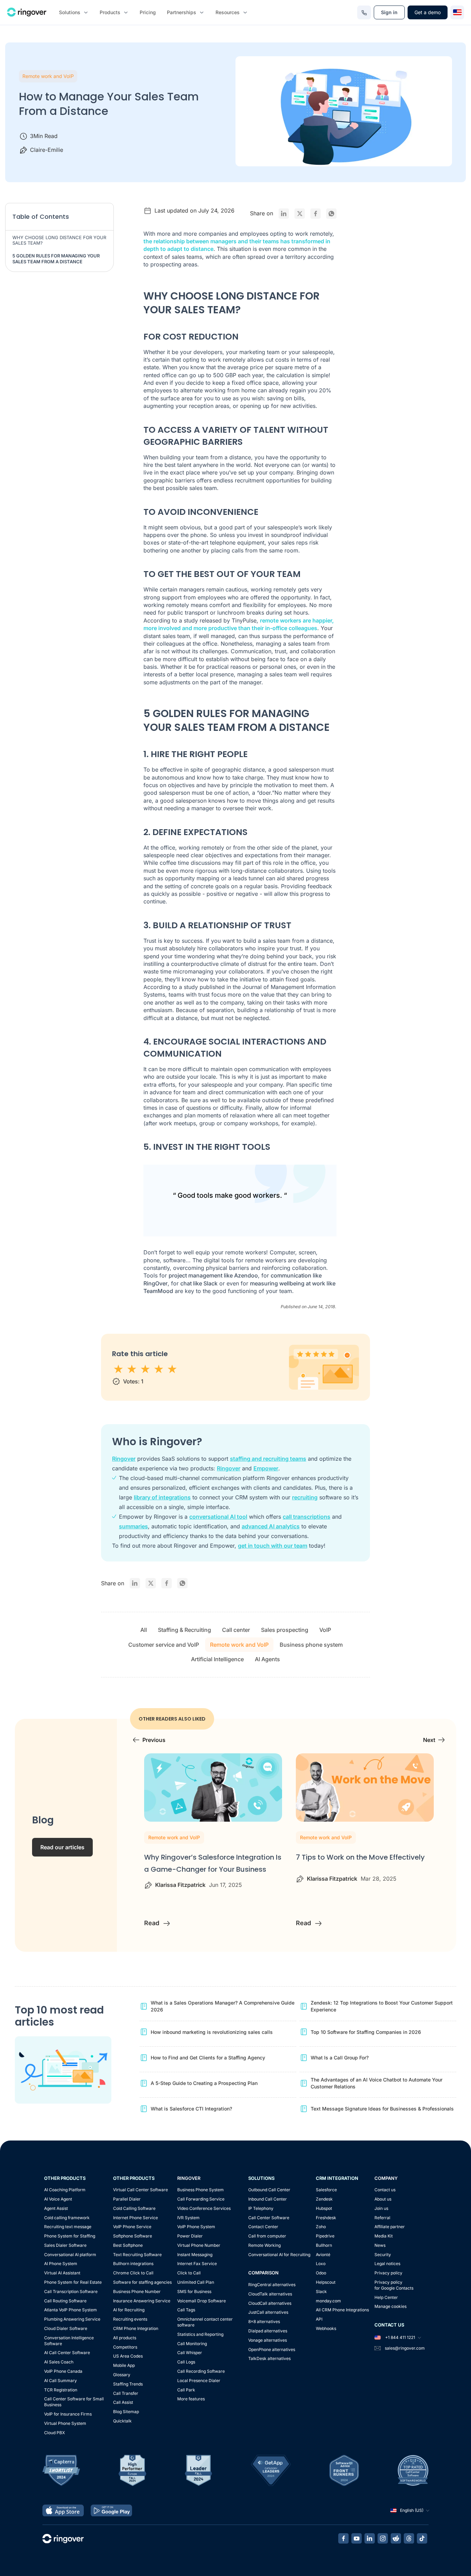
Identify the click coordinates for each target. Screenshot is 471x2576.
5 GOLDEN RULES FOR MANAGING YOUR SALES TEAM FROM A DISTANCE (56, 259)
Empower (266, 1468)
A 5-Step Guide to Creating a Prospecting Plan (204, 2083)
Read (153, 1923)
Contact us (385, 2190)
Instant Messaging (195, 2255)
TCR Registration (61, 2390)
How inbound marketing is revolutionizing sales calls (212, 2032)
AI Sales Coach (59, 2362)
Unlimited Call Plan (196, 2282)
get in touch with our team (273, 1546)
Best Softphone (128, 2245)
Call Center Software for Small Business (74, 2402)
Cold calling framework (67, 2218)
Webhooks (326, 2328)
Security (383, 2255)
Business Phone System (201, 2190)
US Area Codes (128, 2356)
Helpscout (326, 2282)
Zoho (321, 2227)
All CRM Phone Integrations (342, 2310)
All (144, 1630)
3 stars (146, 1369)
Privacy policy (388, 2273)
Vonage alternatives (268, 2340)
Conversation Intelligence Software (69, 2341)
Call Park (186, 2390)
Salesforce (326, 2190)
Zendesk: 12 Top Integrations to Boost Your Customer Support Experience (382, 2006)
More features (191, 2399)
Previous (154, 1740)
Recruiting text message (68, 2227)
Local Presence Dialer (199, 2381)
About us (383, 2199)
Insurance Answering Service (142, 2301)
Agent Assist (56, 2208)
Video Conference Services (204, 2208)
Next (429, 1740)
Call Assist (123, 2402)
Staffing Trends (128, 2384)
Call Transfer (126, 2393)
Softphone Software (133, 2236)
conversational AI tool (218, 1517)
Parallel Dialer (127, 2199)
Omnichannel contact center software (205, 2322)
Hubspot (324, 2208)
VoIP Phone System (196, 2227)
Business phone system (311, 1645)
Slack (321, 2291)
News (380, 2245)
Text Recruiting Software (137, 2255)
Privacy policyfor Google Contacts (394, 2285)
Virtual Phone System (65, 2423)
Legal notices (387, 2264)
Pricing (148, 12)
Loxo (321, 2264)
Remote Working (264, 2245)
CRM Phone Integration (136, 2328)
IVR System (188, 2218)
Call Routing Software (65, 2301)
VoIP (325, 1630)
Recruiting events (130, 2319)
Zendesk (324, 2199)
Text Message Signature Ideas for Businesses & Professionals (382, 2109)
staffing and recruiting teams (268, 1459)
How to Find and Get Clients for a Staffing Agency (208, 2058)
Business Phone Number (137, 2291)
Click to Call (189, 2273)
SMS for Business (194, 2291)
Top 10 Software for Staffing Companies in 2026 (366, 2032)
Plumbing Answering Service (72, 2319)
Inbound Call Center (268, 2199)
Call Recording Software (201, 2371)
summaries (133, 1526)
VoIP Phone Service (132, 2227)
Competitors (125, 2347)
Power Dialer (190, 2236)
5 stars (173, 1369)
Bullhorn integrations (133, 2264)
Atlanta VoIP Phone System (71, 2310)
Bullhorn (324, 2245)
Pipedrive (325, 2236)
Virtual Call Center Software (141, 2190)
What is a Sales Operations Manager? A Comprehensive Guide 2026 (223, 2006)
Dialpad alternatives (268, 2331)
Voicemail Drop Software (202, 2301)
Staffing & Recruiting (184, 1630)
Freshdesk (326, 2218)
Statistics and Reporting (200, 2334)
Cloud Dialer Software (66, 2328)
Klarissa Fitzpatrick (180, 1885)
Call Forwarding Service (201, 2199)
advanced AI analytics (271, 1526)
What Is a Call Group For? (340, 2058)
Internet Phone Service (136, 2218)
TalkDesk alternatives (269, 2358)
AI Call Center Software (67, 2353)
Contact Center (263, 2227)
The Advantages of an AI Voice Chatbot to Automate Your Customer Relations (377, 2083)
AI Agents (267, 1659)
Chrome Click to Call (133, 2273)
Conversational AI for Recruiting (279, 2255)
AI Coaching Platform (65, 2190)
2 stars (132, 1369)
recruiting (305, 1497)
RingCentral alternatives (272, 2285)
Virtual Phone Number (199, 2245)
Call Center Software (269, 2218)
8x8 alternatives (264, 2322)
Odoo (321, 2273)
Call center (236, 1630)
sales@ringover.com (405, 2348)
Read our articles (62, 1847)
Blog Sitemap (126, 2412)
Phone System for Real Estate (73, 2282)
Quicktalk (122, 2421)
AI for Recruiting (129, 2310)
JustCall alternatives (268, 2312)
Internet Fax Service (197, 2264)
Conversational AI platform (70, 2255)
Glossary (122, 2375)
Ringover (124, 1459)
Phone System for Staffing (70, 2236)
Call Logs (186, 2362)
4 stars (159, 1369)
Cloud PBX (54, 2433)
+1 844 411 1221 (400, 2337)
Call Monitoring (192, 2344)
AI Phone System (61, 2264)
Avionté (323, 2255)
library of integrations (162, 1497)
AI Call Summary (61, 2381)
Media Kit (384, 2236)
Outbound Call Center (269, 2190)
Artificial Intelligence (217, 1659)
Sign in (389, 12)
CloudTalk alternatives (270, 2294)
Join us (381, 2208)
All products (125, 2338)
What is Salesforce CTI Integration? (191, 2109)
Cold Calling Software (134, 2208)
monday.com (328, 2301)
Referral (382, 2218)
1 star (119, 1369)
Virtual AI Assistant (62, 2273)
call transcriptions (307, 1517)
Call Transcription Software (71, 2291)
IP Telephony (261, 2208)
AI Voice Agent (58, 2199)
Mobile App (124, 2365)
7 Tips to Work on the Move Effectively (360, 1857)
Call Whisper (190, 2353)
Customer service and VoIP (164, 1645)
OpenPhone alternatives (272, 2349)
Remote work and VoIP (48, 76)
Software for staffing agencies (142, 2282)
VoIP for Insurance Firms (68, 2414)
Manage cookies (390, 2306)
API (319, 2319)
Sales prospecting (285, 1630)
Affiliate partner (390, 2227)
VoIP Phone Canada (63, 2371)
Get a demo (428, 12)
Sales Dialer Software (65, 2245)
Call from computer (267, 2236)
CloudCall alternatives (270, 2303)
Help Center (386, 2297)
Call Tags (186, 2310)
